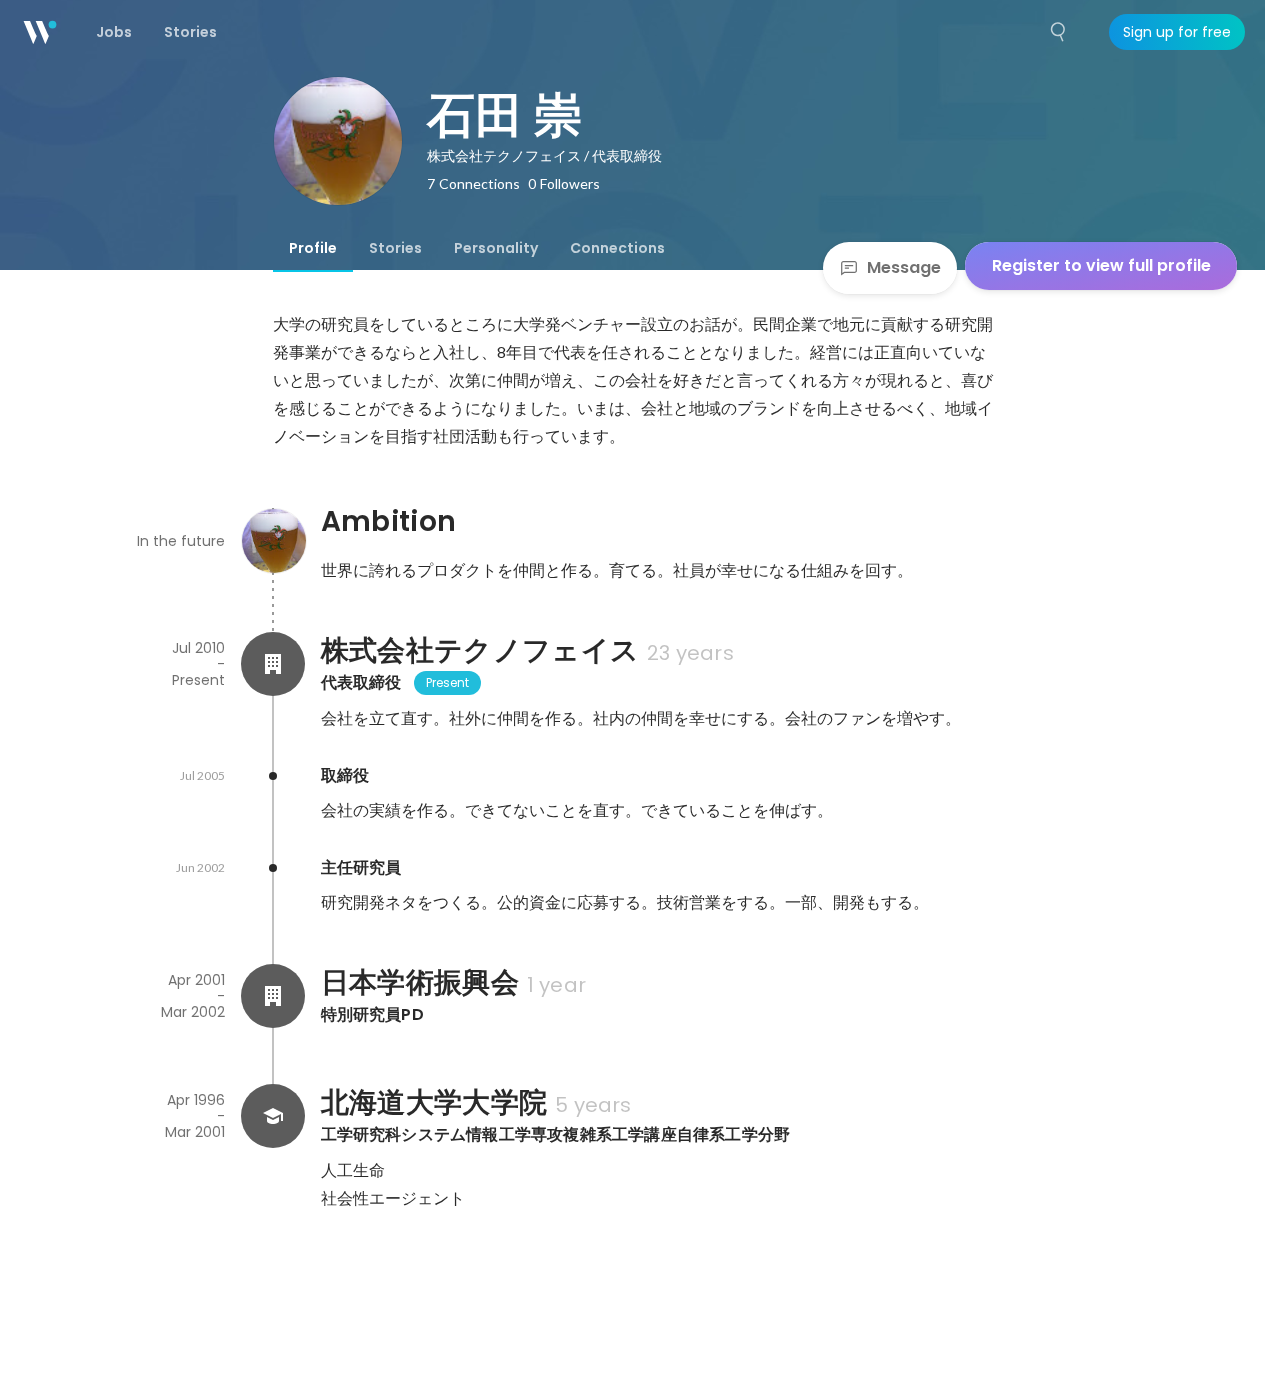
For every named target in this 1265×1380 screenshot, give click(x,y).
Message (904, 267)
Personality (496, 248)
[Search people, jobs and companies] (1059, 32)
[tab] (313, 248)
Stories (395, 248)
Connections (617, 248)
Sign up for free (1177, 32)
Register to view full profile (1101, 265)
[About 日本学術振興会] (273, 996)
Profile (313, 248)
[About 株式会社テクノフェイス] (273, 664)
